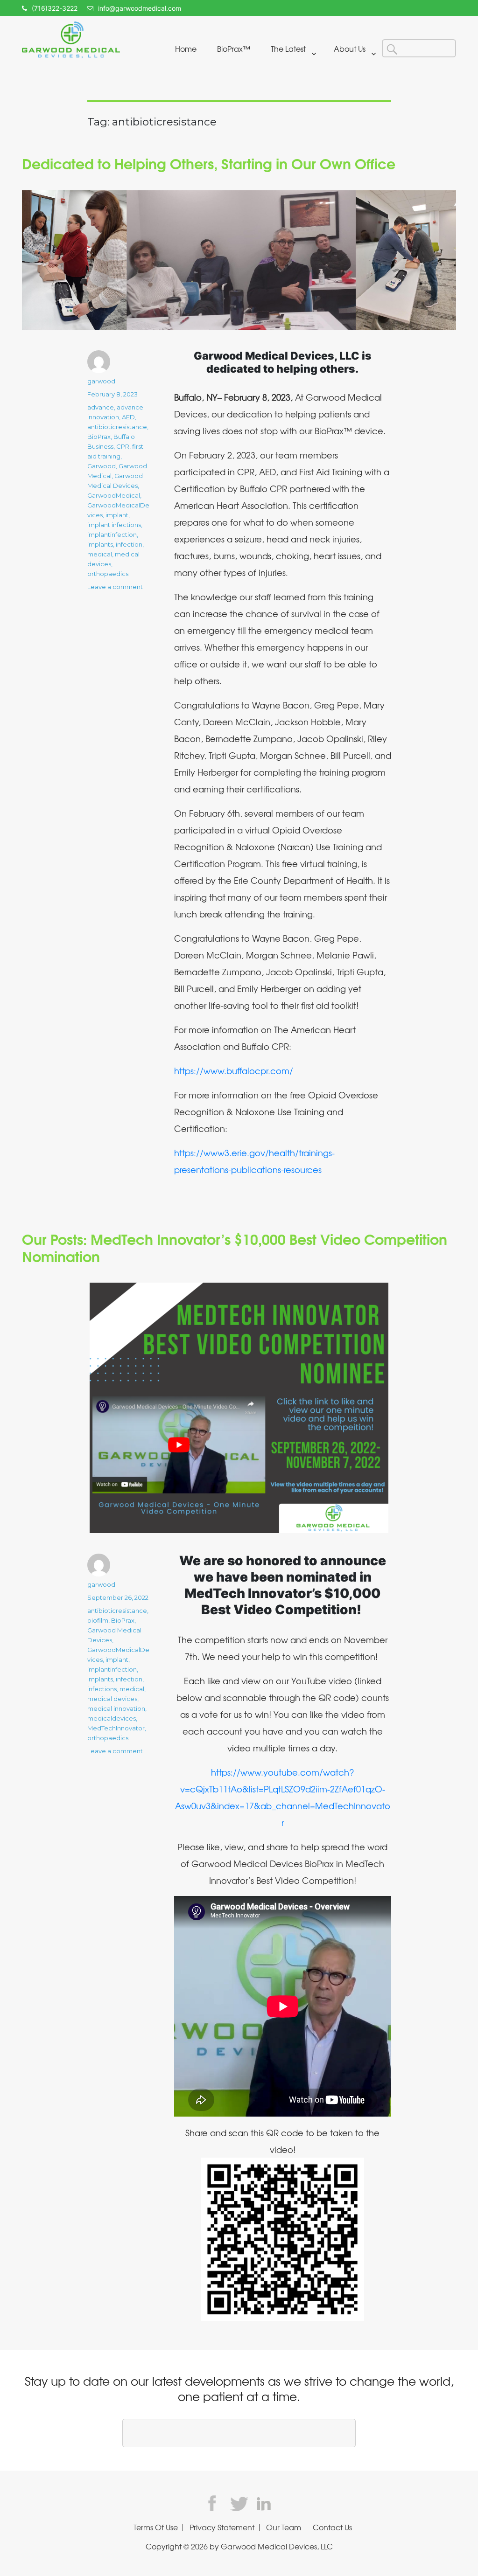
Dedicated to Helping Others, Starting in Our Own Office (209, 163)
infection (129, 544)
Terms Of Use (156, 2527)
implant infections (114, 525)
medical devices (112, 1699)
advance (101, 407)
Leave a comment (115, 587)
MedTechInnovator (116, 1728)
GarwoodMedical (114, 495)
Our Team (284, 2527)
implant (117, 515)
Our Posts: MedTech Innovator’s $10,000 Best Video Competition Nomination (235, 1247)
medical (100, 554)
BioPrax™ (234, 49)
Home (186, 49)
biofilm (98, 1620)
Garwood (102, 466)
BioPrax (99, 437)
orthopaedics (108, 574)
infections (102, 1689)
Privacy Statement (222, 2527)
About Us (350, 49)
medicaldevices (112, 1718)
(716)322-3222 (55, 8)
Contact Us (332, 2527)
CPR (123, 446)
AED (128, 417)
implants (100, 544)
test (216, 2503)
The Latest (288, 49)
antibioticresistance (117, 427)
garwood (101, 381)
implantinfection (112, 535)
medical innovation (116, 1708)
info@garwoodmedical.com (140, 8)
